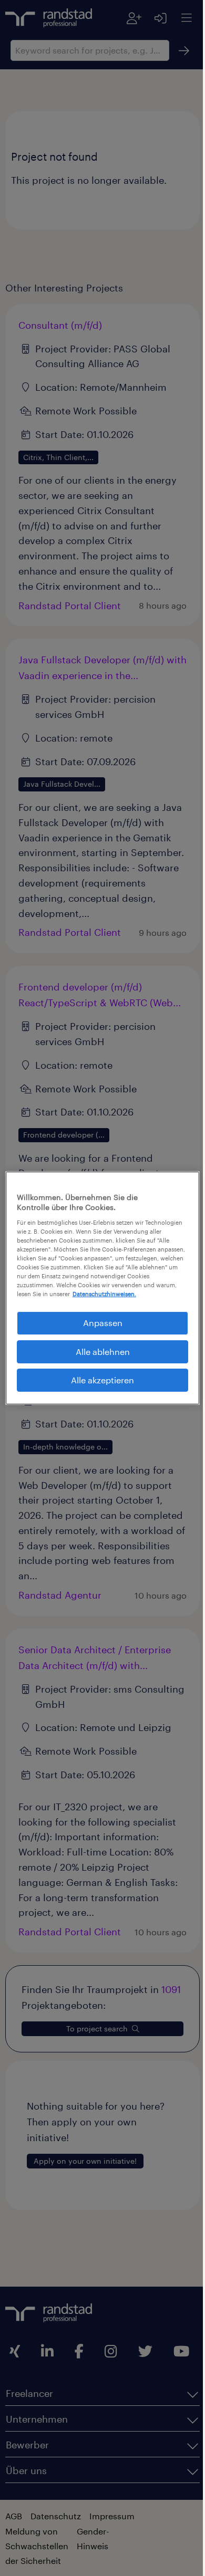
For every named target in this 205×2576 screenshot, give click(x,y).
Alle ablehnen (99, 1356)
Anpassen (99, 1327)
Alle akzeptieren (99, 1385)
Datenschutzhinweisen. (71, 1299)
